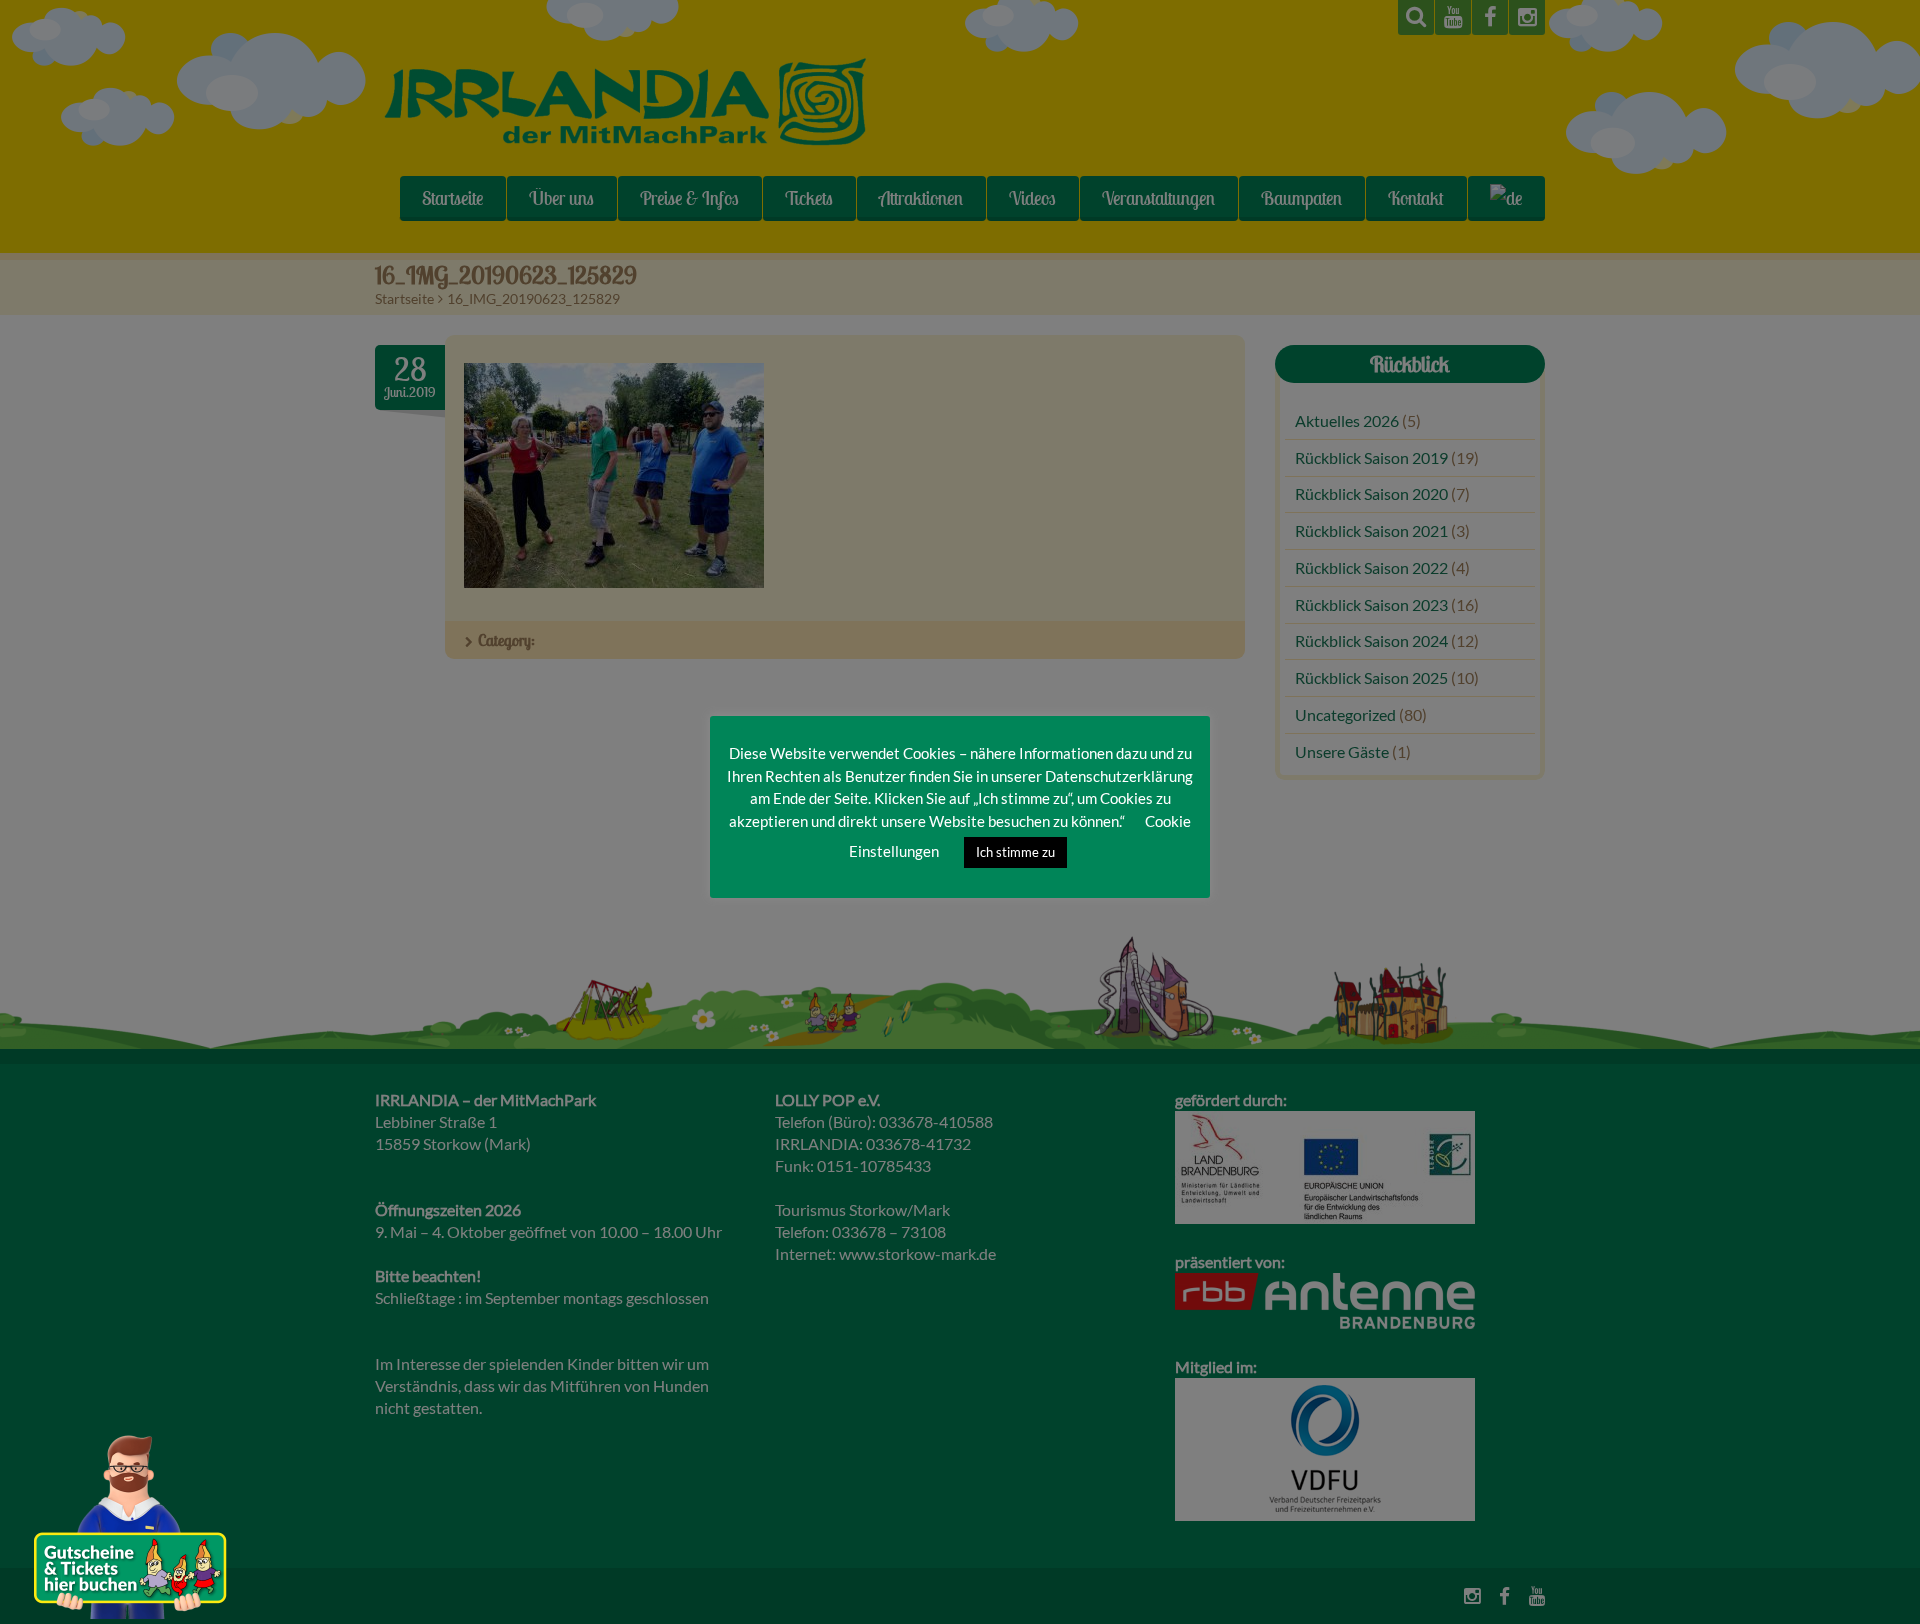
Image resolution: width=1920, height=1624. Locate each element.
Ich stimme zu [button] (1015, 852)
